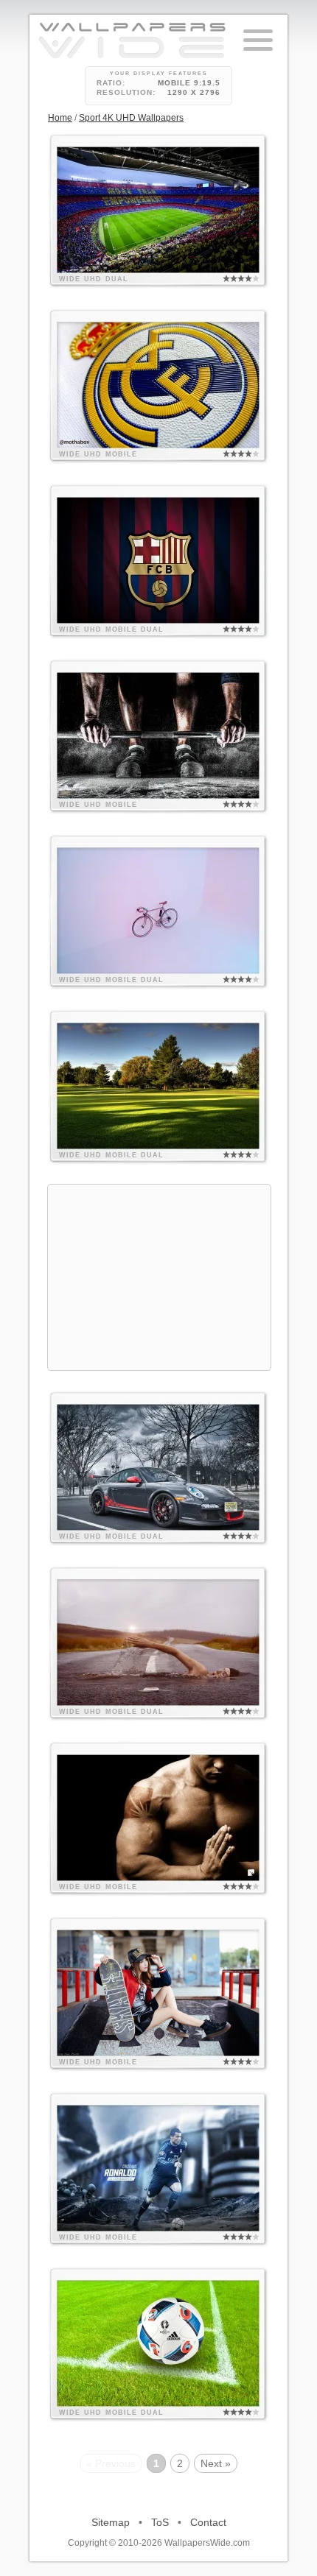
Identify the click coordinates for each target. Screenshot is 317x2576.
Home (60, 118)
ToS (160, 2522)
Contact (208, 2522)
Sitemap (111, 2522)
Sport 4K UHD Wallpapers (131, 118)
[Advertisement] (159, 1277)
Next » (216, 2463)
